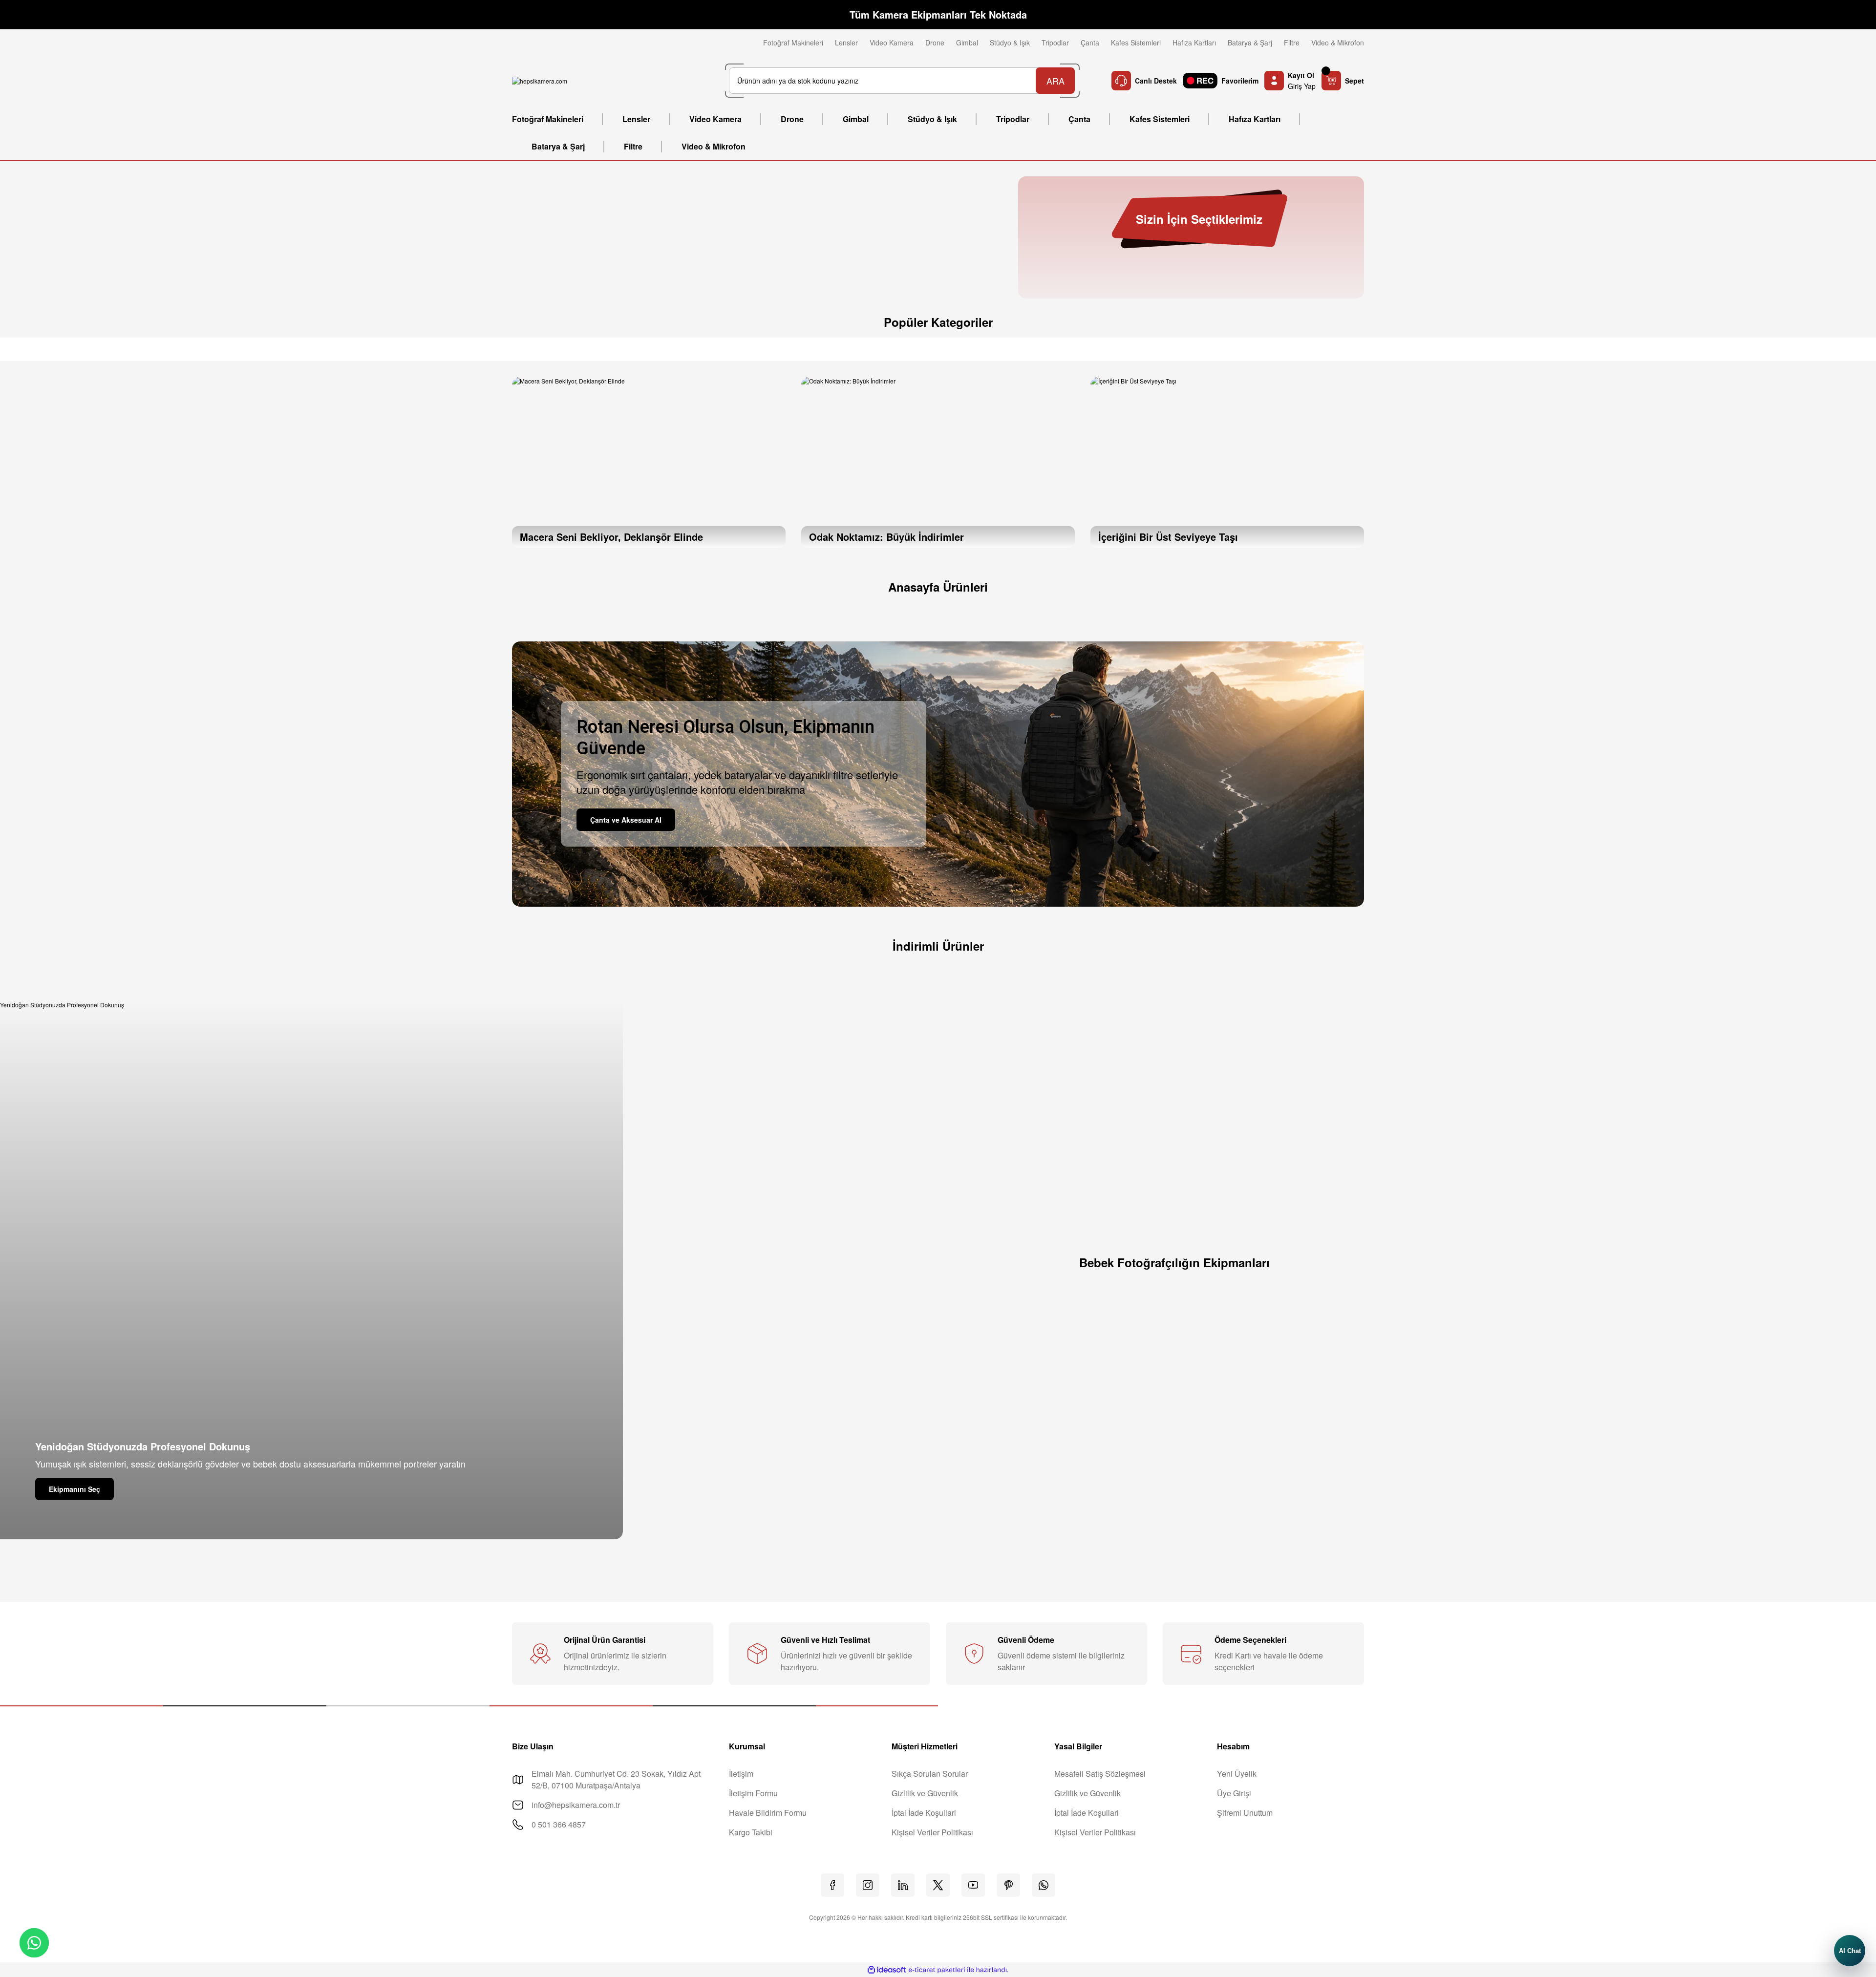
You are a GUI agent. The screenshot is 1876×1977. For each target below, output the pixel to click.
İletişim (741, 1774)
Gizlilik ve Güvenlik (925, 1793)
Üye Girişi (1234, 1793)
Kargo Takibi (751, 1832)
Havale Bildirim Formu (768, 1813)
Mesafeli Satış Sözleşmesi (1100, 1774)
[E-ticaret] (937, 1970)
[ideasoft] (887, 1970)
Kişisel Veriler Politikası (932, 1832)
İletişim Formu (753, 1793)
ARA (1055, 81)
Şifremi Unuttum (1245, 1813)
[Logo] (540, 81)
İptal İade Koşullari (924, 1813)
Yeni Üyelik (1237, 1774)
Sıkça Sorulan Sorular (930, 1774)
